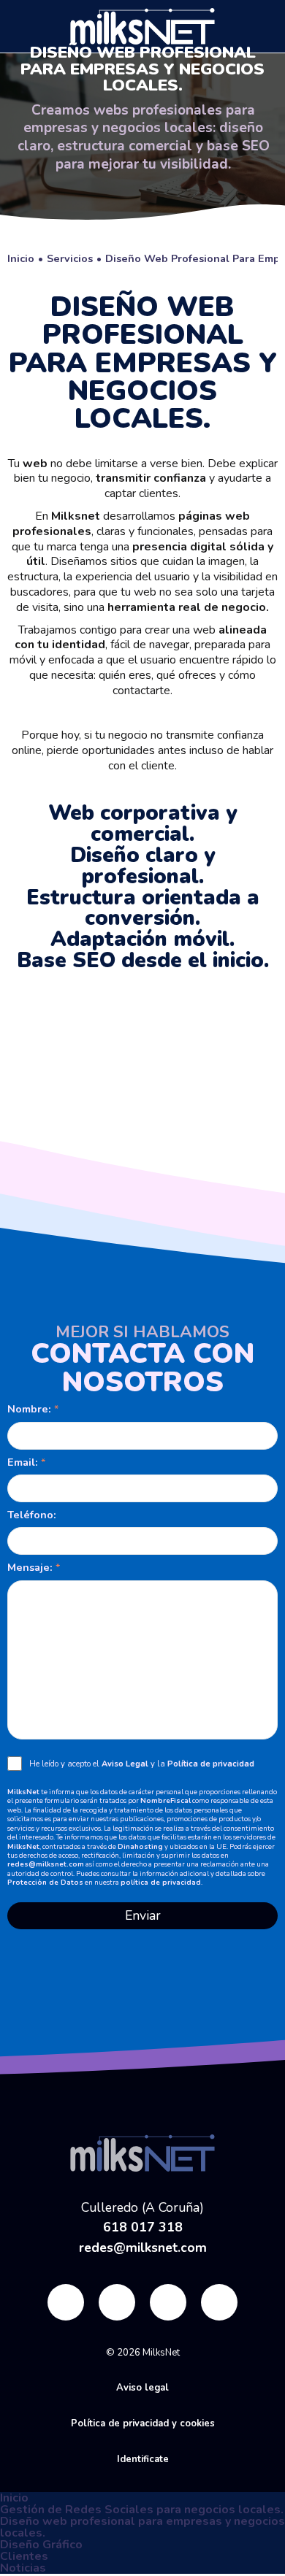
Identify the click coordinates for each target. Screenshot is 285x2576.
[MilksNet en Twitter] (117, 2306)
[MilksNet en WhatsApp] (219, 2306)
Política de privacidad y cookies (143, 2423)
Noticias (23, 2568)
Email (21, 1462)
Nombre (28, 1409)
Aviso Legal (125, 1764)
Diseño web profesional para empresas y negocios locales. (142, 2527)
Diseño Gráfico (41, 2545)
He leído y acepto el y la (142, 1764)
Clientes (24, 2556)
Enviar (143, 1915)
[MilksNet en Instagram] (168, 2306)
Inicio (14, 2498)
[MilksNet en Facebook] (66, 2306)
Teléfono (30, 1515)
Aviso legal (142, 2388)
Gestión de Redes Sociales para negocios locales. (142, 2510)
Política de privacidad (211, 1764)
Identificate (143, 2459)
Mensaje (28, 1567)
